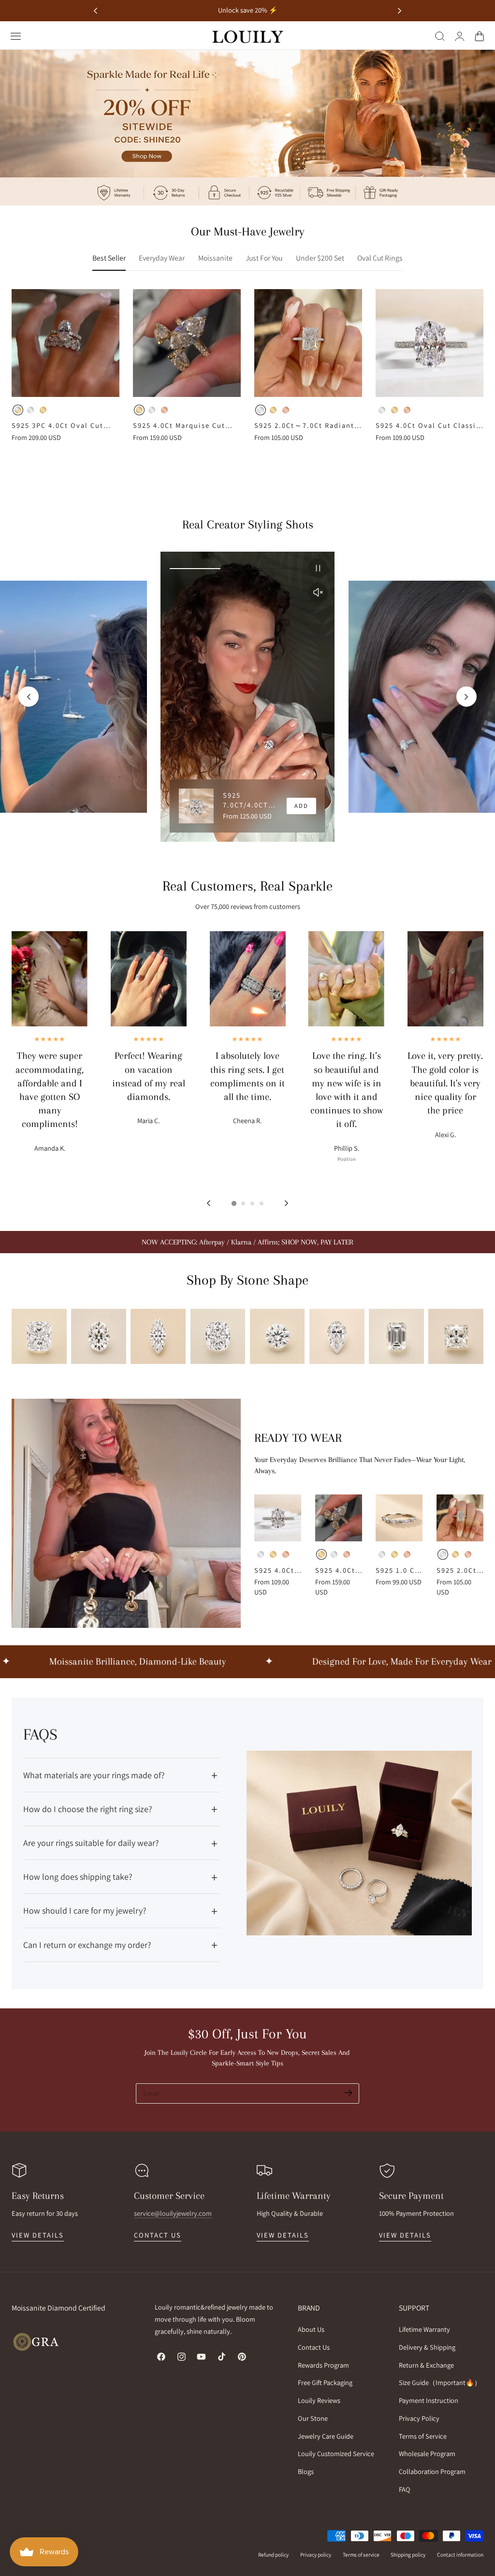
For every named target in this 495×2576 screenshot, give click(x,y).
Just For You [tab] (264, 258)
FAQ (405, 2489)
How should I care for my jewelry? (85, 1910)
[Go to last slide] (95, 11)
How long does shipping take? (78, 1877)
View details (38, 2235)
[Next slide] (400, 11)
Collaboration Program (432, 2471)
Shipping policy (408, 2554)
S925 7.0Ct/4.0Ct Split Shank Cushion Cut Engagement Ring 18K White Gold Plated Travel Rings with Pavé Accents (250, 800)
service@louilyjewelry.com (173, 2213)
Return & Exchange (426, 2365)
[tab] (233, 1203)
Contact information (460, 2554)
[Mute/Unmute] (318, 592)
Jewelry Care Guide (326, 2436)
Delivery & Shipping (427, 2347)
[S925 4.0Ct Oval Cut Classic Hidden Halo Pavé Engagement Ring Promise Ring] (429, 343)
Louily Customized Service (336, 2453)
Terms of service (361, 2554)
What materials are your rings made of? (94, 1775)
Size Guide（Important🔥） (440, 2382)
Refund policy (273, 2554)
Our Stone (313, 2418)
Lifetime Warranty (424, 2329)
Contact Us (314, 2347)
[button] (16, 36)
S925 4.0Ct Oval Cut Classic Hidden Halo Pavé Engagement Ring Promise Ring (428, 425)
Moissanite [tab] (215, 258)
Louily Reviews (319, 2400)
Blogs (306, 2471)
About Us (311, 2329)
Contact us (158, 2235)
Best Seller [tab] (109, 258)
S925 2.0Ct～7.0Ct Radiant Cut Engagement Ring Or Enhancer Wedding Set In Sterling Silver (304, 425)
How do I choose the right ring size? (88, 1809)
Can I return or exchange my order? (87, 1945)
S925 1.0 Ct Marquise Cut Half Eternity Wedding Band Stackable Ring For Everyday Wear (397, 1570)
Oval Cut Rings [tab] (380, 258)
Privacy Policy (419, 2418)
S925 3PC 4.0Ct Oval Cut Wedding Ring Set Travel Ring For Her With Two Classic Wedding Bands (58, 425)
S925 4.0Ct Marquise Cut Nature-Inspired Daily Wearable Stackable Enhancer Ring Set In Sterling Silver (179, 425)
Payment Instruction (429, 2400)
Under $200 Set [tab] (320, 258)
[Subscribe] (348, 2093)
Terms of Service (423, 2436)
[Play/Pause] (318, 568)
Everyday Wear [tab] (162, 258)
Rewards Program (323, 2365)
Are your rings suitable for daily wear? (91, 1843)
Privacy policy (316, 2554)
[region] (247, 697)
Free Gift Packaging (325, 2382)
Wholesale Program (427, 2453)
